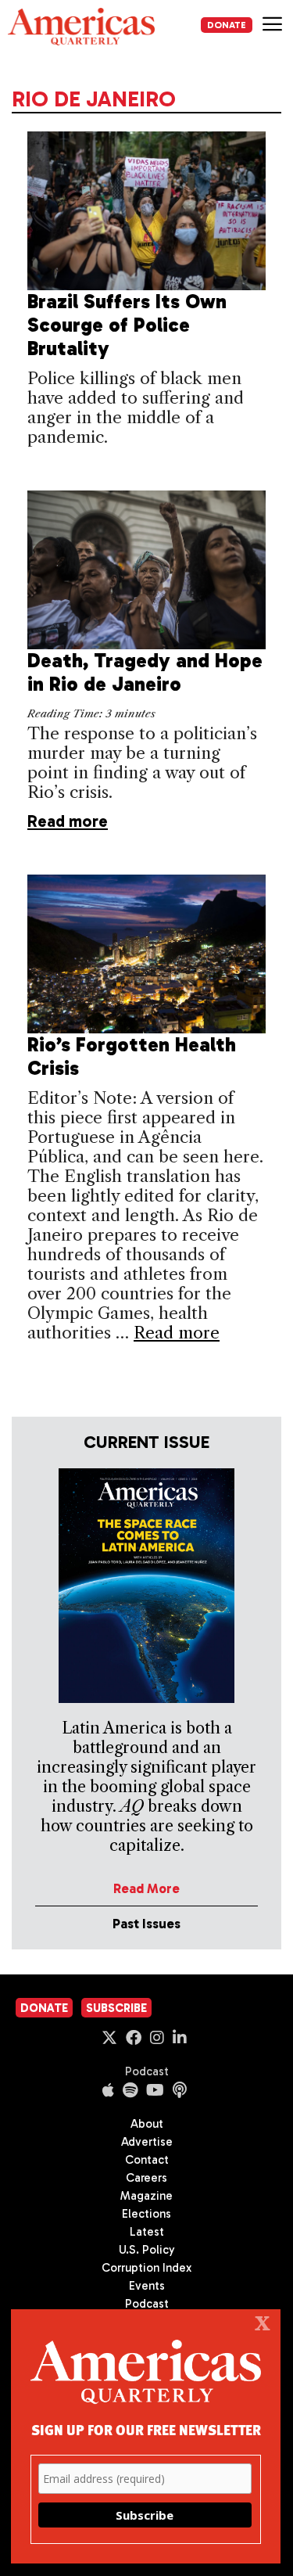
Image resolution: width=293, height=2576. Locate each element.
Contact (147, 2160)
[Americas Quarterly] (81, 27)
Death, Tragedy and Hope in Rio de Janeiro (145, 672)
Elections (146, 2214)
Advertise (147, 2142)
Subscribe (116, 2008)
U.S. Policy (147, 2250)
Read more (68, 821)
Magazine (146, 2196)
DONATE (227, 25)
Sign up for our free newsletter (146, 2429)
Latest (147, 2232)
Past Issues (146, 1924)
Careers (146, 2178)
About (147, 2124)
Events (147, 2286)
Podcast (147, 2071)
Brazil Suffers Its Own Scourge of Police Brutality (127, 325)
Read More (146, 1888)
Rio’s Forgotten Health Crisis (132, 1056)
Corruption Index (146, 2268)
